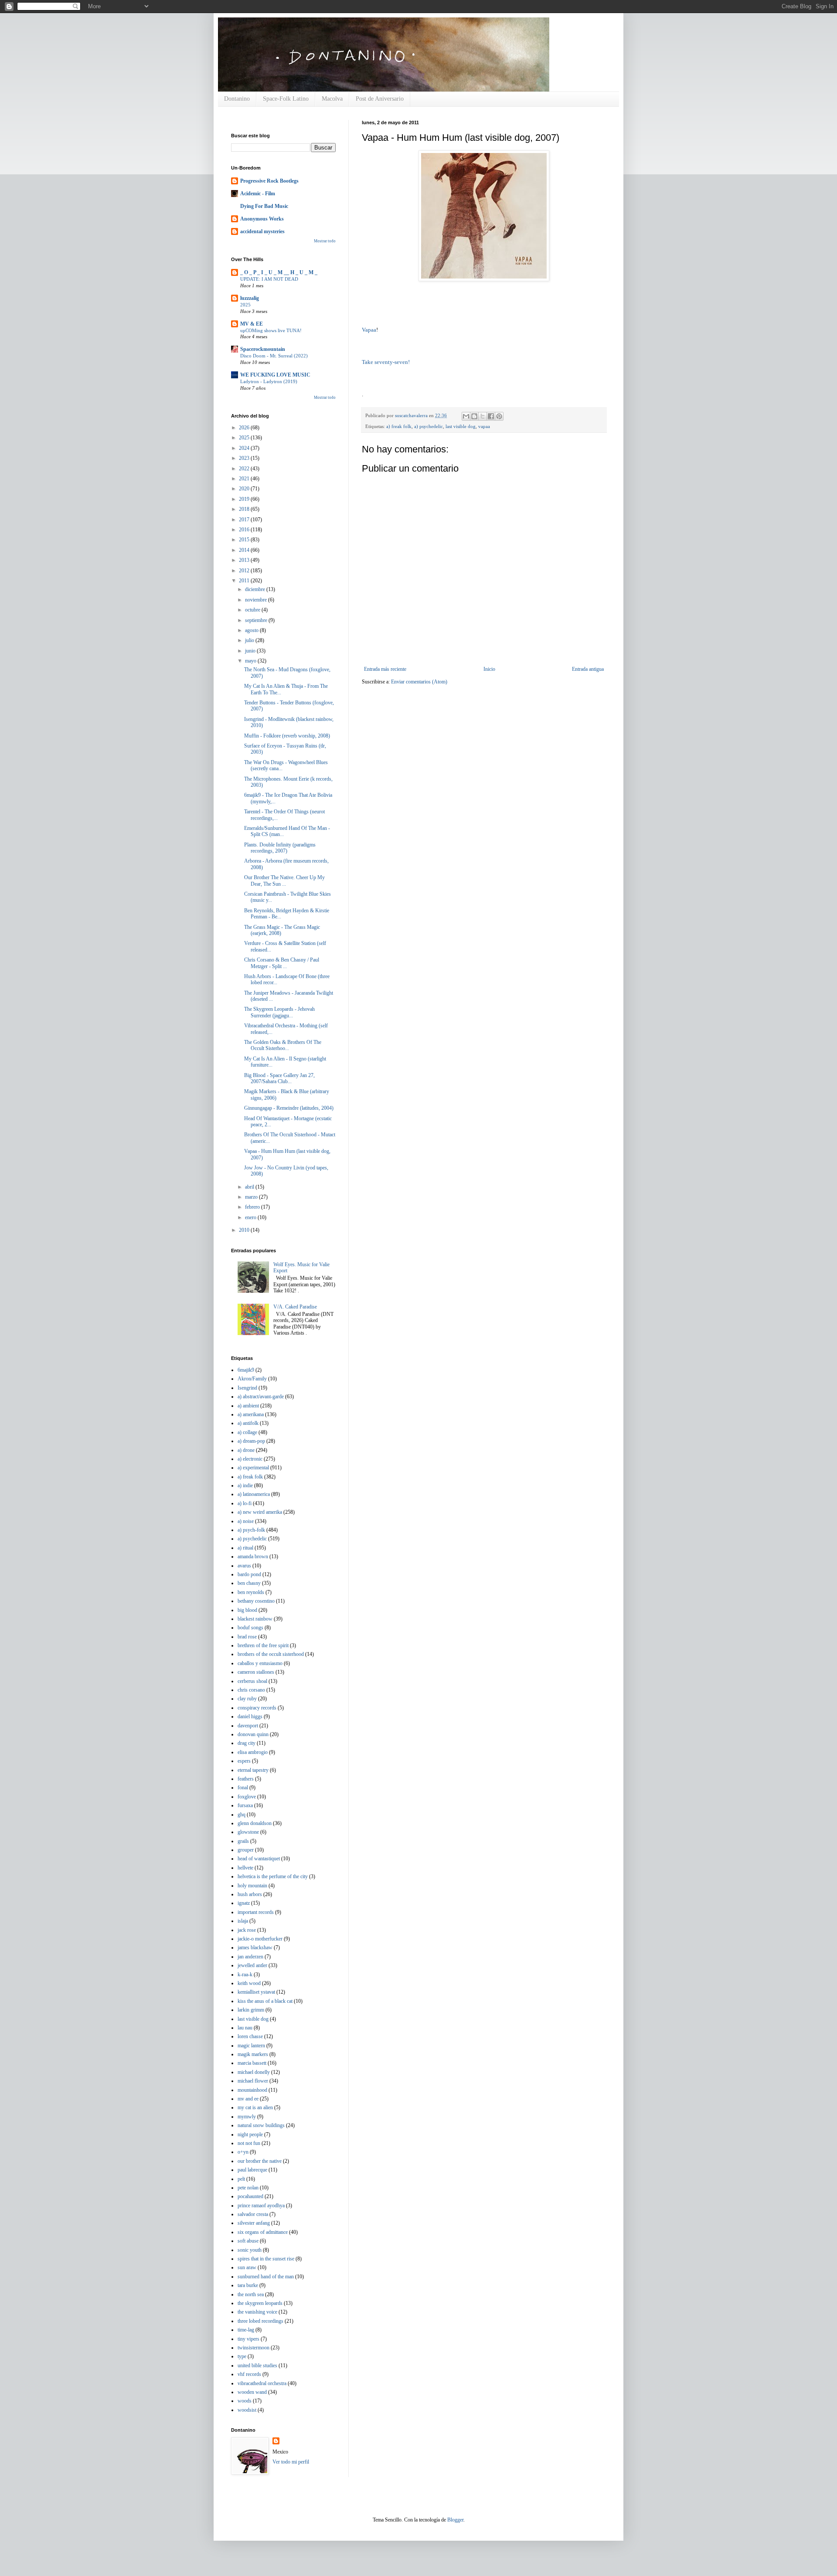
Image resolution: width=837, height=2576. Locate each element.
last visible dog (461, 426)
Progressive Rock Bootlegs (269, 181)
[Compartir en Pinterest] (499, 416)
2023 (245, 458)
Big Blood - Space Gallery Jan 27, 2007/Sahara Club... (279, 1078)
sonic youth (250, 2250)
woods (245, 2401)
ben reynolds (251, 1592)
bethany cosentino (256, 1601)
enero (251, 1217)
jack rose (247, 1930)
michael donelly (254, 2072)
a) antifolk (248, 1423)
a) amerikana (251, 1414)
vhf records (249, 2374)
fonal (243, 1788)
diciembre (256, 589)
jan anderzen (250, 1957)
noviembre (257, 600)
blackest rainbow (255, 1619)
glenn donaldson (255, 1823)
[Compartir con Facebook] (491, 416)
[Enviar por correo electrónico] (466, 416)
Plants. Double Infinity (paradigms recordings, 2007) (280, 848)
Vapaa (369, 330)
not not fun (249, 2143)
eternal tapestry (253, 1770)
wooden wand (252, 2392)
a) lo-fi (245, 1503)
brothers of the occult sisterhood (271, 1654)
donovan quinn (253, 1734)
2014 (245, 550)
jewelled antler (252, 1965)
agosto (252, 630)
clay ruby (247, 1699)
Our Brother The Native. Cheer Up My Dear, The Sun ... (284, 880)
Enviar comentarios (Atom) (419, 682)
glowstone (248, 1832)
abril (250, 1187)
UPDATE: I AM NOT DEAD (269, 279)
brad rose (247, 1637)
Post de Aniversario (380, 99)
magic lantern (251, 2046)
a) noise (246, 1521)
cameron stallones (256, 1672)
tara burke (248, 2285)
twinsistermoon (253, 2348)
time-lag (246, 2330)
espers (244, 1761)
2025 (245, 305)
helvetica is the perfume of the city (273, 1876)
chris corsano (251, 1690)
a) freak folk (399, 426)
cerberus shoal (252, 1681)
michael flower (253, 2081)
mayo (251, 661)
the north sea (251, 2294)
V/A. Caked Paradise (295, 1307)
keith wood (249, 1983)
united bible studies (257, 2365)
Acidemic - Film (258, 194)
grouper (246, 1850)
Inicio (489, 669)
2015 (245, 540)
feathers (246, 1779)
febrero (253, 1207)
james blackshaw (255, 1947)
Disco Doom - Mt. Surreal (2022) (274, 356)
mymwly (247, 2117)
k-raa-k (245, 1974)
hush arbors (250, 1894)
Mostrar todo (325, 241)
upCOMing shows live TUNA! (271, 330)
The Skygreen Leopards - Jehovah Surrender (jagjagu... (279, 1012)
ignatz (244, 1903)
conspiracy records (257, 1708)
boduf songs (250, 1628)
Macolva (332, 99)
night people (250, 2134)
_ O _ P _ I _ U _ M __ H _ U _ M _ (279, 272)
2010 (245, 1230)
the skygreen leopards (260, 2303)
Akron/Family (252, 1379)
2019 (245, 499)
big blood (247, 1610)
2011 (245, 581)
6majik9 (246, 1370)
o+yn (243, 2152)
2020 (245, 489)
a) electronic (250, 1459)
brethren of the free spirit (263, 1645)
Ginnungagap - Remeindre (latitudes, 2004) (289, 1108)
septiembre (257, 620)
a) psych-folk (251, 1530)
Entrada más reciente (385, 669)
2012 (245, 571)
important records (256, 1912)
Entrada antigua (588, 669)
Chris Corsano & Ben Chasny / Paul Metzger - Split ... (282, 963)
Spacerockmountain (263, 349)
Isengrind (247, 1388)
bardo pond (249, 1574)
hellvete (245, 1868)
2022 (245, 469)
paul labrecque (252, 2170)
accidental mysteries (262, 231)
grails (243, 1841)
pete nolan (248, 2188)
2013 (245, 560)
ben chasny (249, 1583)
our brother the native (260, 2161)
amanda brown (253, 1556)
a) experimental (253, 1468)
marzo (252, 1197)
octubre (253, 610)
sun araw (247, 2267)
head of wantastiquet (259, 1859)
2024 (245, 448)
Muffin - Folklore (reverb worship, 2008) (287, 736)
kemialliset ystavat (256, 1992)
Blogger (455, 2520)
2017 (245, 520)
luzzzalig (250, 298)
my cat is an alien (255, 2107)
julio (250, 640)
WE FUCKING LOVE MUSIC (275, 375)
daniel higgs (250, 1716)
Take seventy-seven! (386, 362)
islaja (243, 1921)
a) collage (247, 1432)
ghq (242, 1815)
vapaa (484, 426)
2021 (245, 479)
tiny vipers (248, 2339)
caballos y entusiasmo (260, 1663)
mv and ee (248, 2099)
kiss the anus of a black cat (265, 2001)
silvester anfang (254, 2223)
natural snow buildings (261, 2125)
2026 (245, 428)
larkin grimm (251, 2010)
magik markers (253, 2054)
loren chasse (250, 2036)
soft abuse (248, 2241)
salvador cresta (253, 2214)
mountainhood (252, 2090)
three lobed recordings (260, 2321)
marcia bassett (252, 2063)
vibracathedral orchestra (262, 2383)
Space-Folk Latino (286, 99)
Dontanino (237, 99)
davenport (248, 1726)
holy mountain (252, 1886)
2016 (245, 530)
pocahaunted (250, 2196)
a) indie (245, 1485)
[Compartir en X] (483, 416)
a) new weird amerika (260, 1512)
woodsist (247, 2410)
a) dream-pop (251, 1441)
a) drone (246, 1450)
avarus (244, 1566)
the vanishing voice (257, 2312)
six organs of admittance (263, 2232)
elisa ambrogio (253, 1752)
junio (251, 651)
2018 (245, 509)
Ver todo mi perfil (291, 2462)
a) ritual (245, 1548)
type (242, 2356)
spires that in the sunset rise (266, 2259)
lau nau (245, 2028)
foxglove (247, 1797)
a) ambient (248, 1406)
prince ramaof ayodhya (261, 2206)
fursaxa (245, 1805)
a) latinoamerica (254, 1494)
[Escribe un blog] (474, 416)
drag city (247, 1743)
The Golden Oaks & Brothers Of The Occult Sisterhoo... (283, 1045)
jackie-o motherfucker (260, 1939)
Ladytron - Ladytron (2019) (269, 381)
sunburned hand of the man (266, 2277)
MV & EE (252, 324)
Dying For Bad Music (264, 206)
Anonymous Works (262, 219)
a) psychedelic (429, 426)
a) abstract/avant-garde (261, 1397)
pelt (241, 2179)
